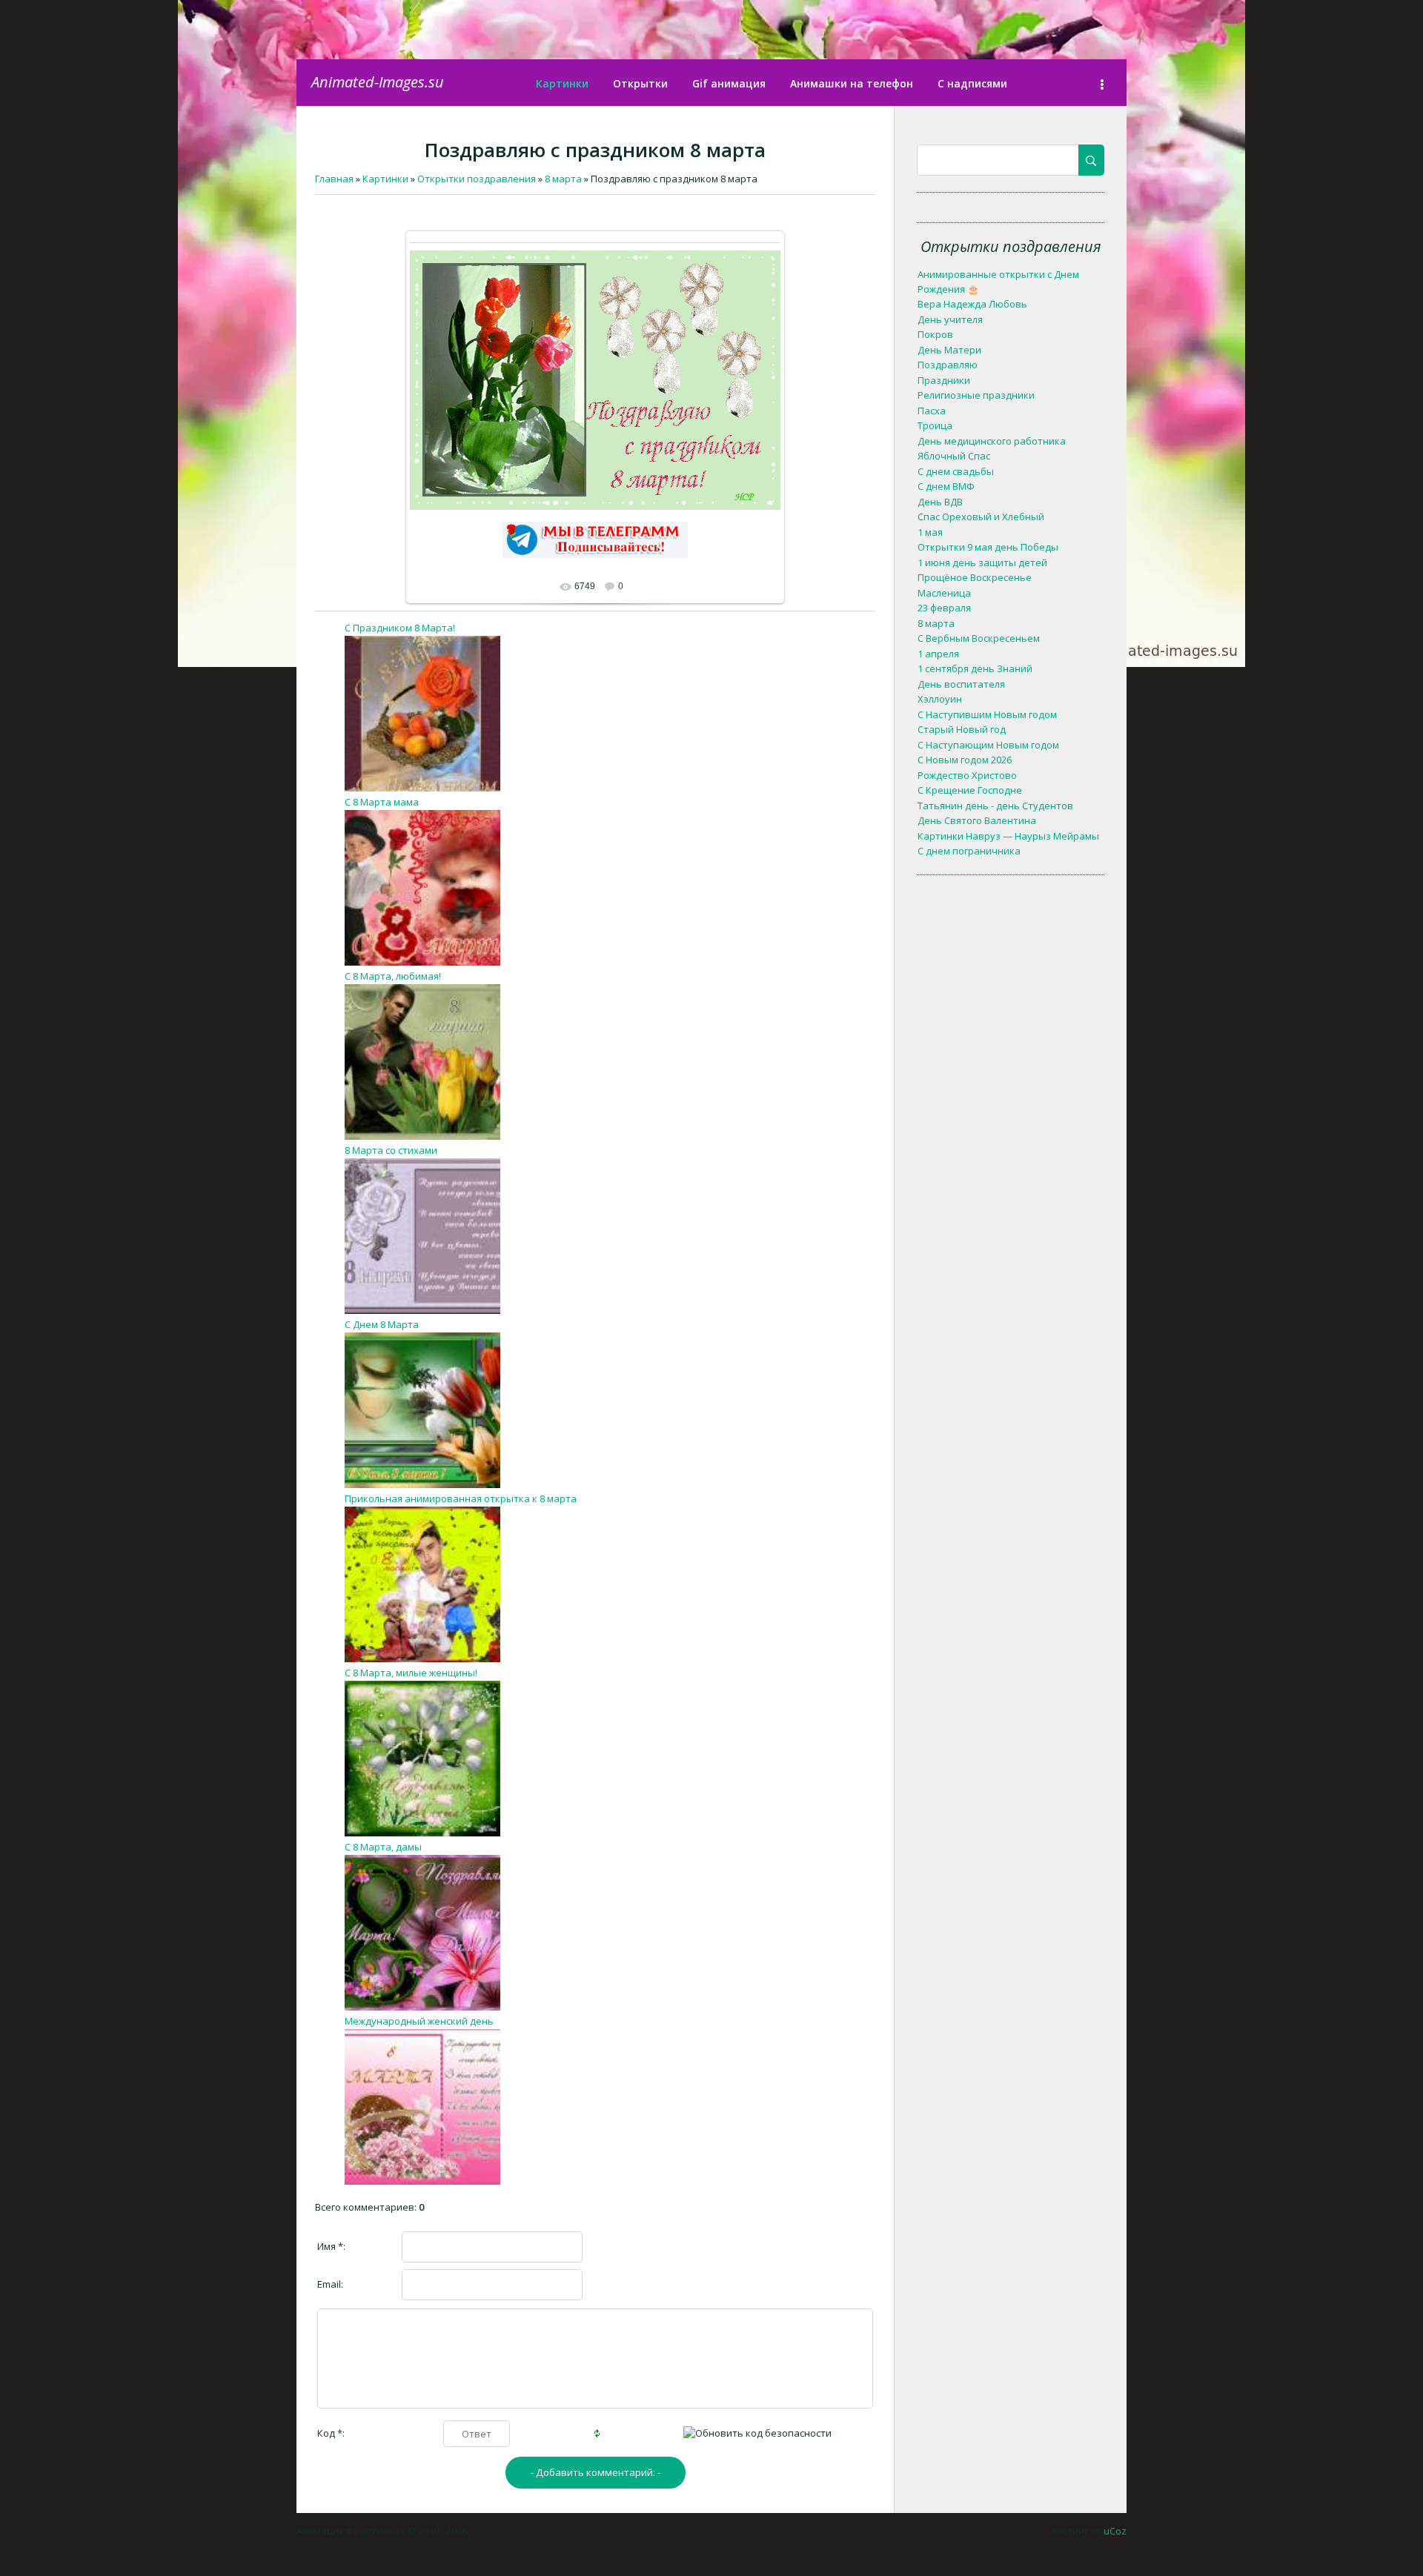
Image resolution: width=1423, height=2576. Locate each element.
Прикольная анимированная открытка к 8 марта (461, 1498)
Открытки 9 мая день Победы (988, 547)
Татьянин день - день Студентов (995, 806)
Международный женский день (419, 2021)
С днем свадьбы (956, 471)
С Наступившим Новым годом (987, 714)
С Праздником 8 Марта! (400, 628)
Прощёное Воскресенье (975, 577)
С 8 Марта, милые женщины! (411, 1673)
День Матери (949, 350)
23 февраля (944, 608)
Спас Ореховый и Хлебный (981, 517)
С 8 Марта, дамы (383, 1847)
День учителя (950, 319)
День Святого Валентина (977, 820)
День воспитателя (961, 684)
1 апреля (938, 654)
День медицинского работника (992, 441)
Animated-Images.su (378, 82)
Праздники (944, 380)
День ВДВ (940, 502)
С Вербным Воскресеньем (979, 638)
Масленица (944, 593)
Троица (935, 425)
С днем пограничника (969, 851)
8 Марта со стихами (391, 1150)
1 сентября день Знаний (975, 668)
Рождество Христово (967, 775)
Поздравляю (948, 365)
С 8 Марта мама (382, 802)
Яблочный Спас (954, 456)
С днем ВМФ (946, 486)
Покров (935, 334)
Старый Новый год (962, 729)
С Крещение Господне (970, 790)
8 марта (936, 623)
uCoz (1115, 2531)
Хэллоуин (940, 699)
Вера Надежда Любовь (972, 304)
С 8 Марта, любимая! (393, 976)
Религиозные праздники (976, 395)
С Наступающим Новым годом (988, 745)
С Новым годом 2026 (965, 760)
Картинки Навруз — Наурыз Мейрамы (1008, 836)
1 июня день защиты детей (982, 562)
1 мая (930, 532)
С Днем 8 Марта (382, 1324)
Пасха (932, 411)
